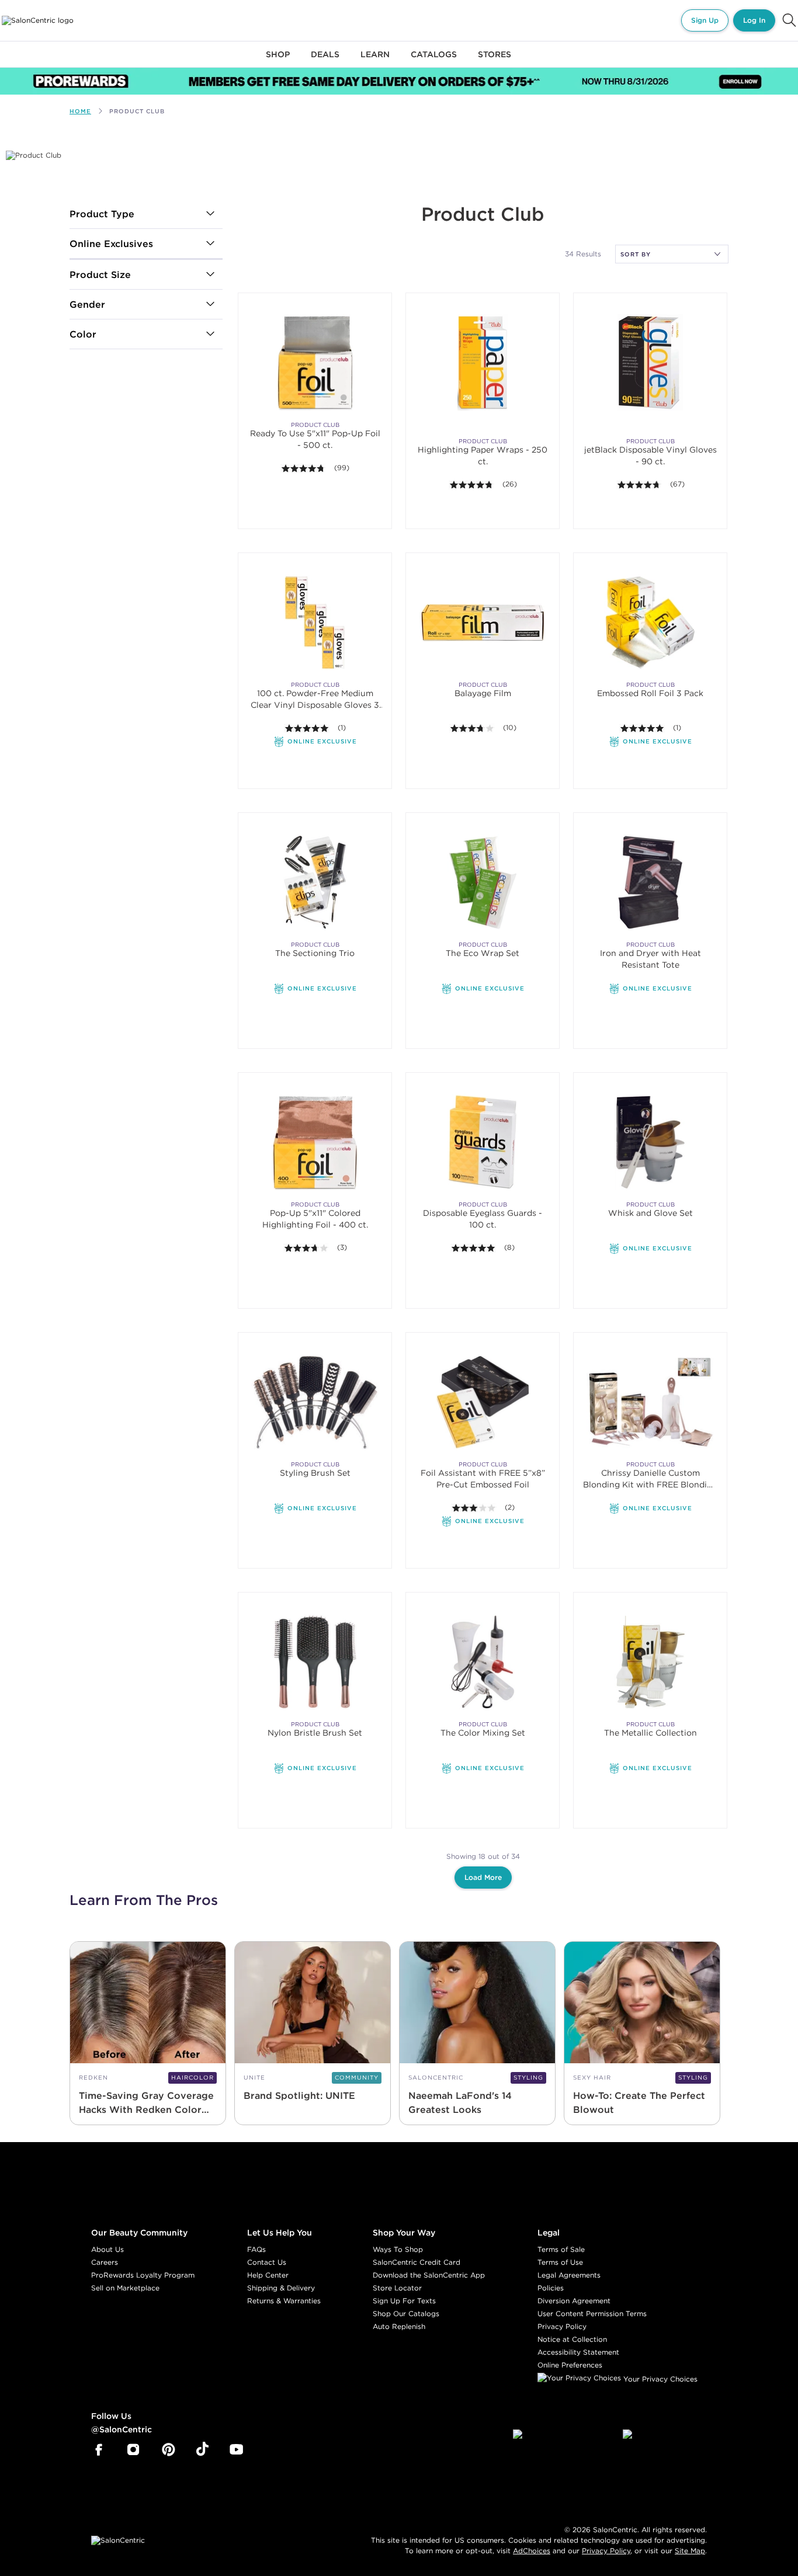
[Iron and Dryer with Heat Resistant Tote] (650, 882)
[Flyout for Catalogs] (434, 61)
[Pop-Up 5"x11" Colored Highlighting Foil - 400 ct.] (315, 1142)
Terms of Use (560, 2262)
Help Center (268, 2275)
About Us (107, 2249)
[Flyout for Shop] (278, 61)
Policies (551, 2288)
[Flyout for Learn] (375, 61)
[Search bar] (789, 20)
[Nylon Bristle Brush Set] (315, 1662)
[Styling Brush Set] (315, 1402)
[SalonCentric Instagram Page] (133, 2450)
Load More (483, 1877)
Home (80, 111)
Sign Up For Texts (404, 2301)
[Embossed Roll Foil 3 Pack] (650, 622)
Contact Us (267, 2262)
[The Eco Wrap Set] (483, 882)
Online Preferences (570, 2365)
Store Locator (397, 2288)
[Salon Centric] (38, 20)
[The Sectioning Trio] (315, 882)
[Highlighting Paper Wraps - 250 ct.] (483, 362)
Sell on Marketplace (125, 2288)
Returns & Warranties (284, 2301)
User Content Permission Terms (592, 2313)
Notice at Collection (572, 2339)
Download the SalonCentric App (429, 2275)
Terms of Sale (561, 2249)
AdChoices (532, 2551)
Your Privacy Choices (659, 2379)
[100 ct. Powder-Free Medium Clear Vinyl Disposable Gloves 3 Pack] (315, 622)
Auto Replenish (399, 2326)
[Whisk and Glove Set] (650, 1142)
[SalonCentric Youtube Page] (236, 2450)
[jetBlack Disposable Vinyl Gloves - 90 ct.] (650, 362)
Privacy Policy (562, 2326)
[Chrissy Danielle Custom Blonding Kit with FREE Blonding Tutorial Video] (650, 1402)
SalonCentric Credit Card (417, 2262)
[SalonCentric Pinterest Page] (169, 2450)
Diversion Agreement (574, 2301)
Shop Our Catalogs (406, 2313)
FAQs (256, 2249)
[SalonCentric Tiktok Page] (202, 2450)
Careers (105, 2262)
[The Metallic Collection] (650, 1662)
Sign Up (705, 20)
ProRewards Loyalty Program (143, 2275)
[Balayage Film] (483, 622)
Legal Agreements (569, 2275)
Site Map (690, 2551)
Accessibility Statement (578, 2352)
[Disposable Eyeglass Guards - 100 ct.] (483, 1142)
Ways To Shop (398, 2249)
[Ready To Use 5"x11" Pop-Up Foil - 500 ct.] (315, 362)
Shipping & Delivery (281, 2288)
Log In (754, 20)
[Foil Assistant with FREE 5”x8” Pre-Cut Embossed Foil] (483, 1402)
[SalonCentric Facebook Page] (98, 2450)
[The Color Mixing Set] (483, 1662)
